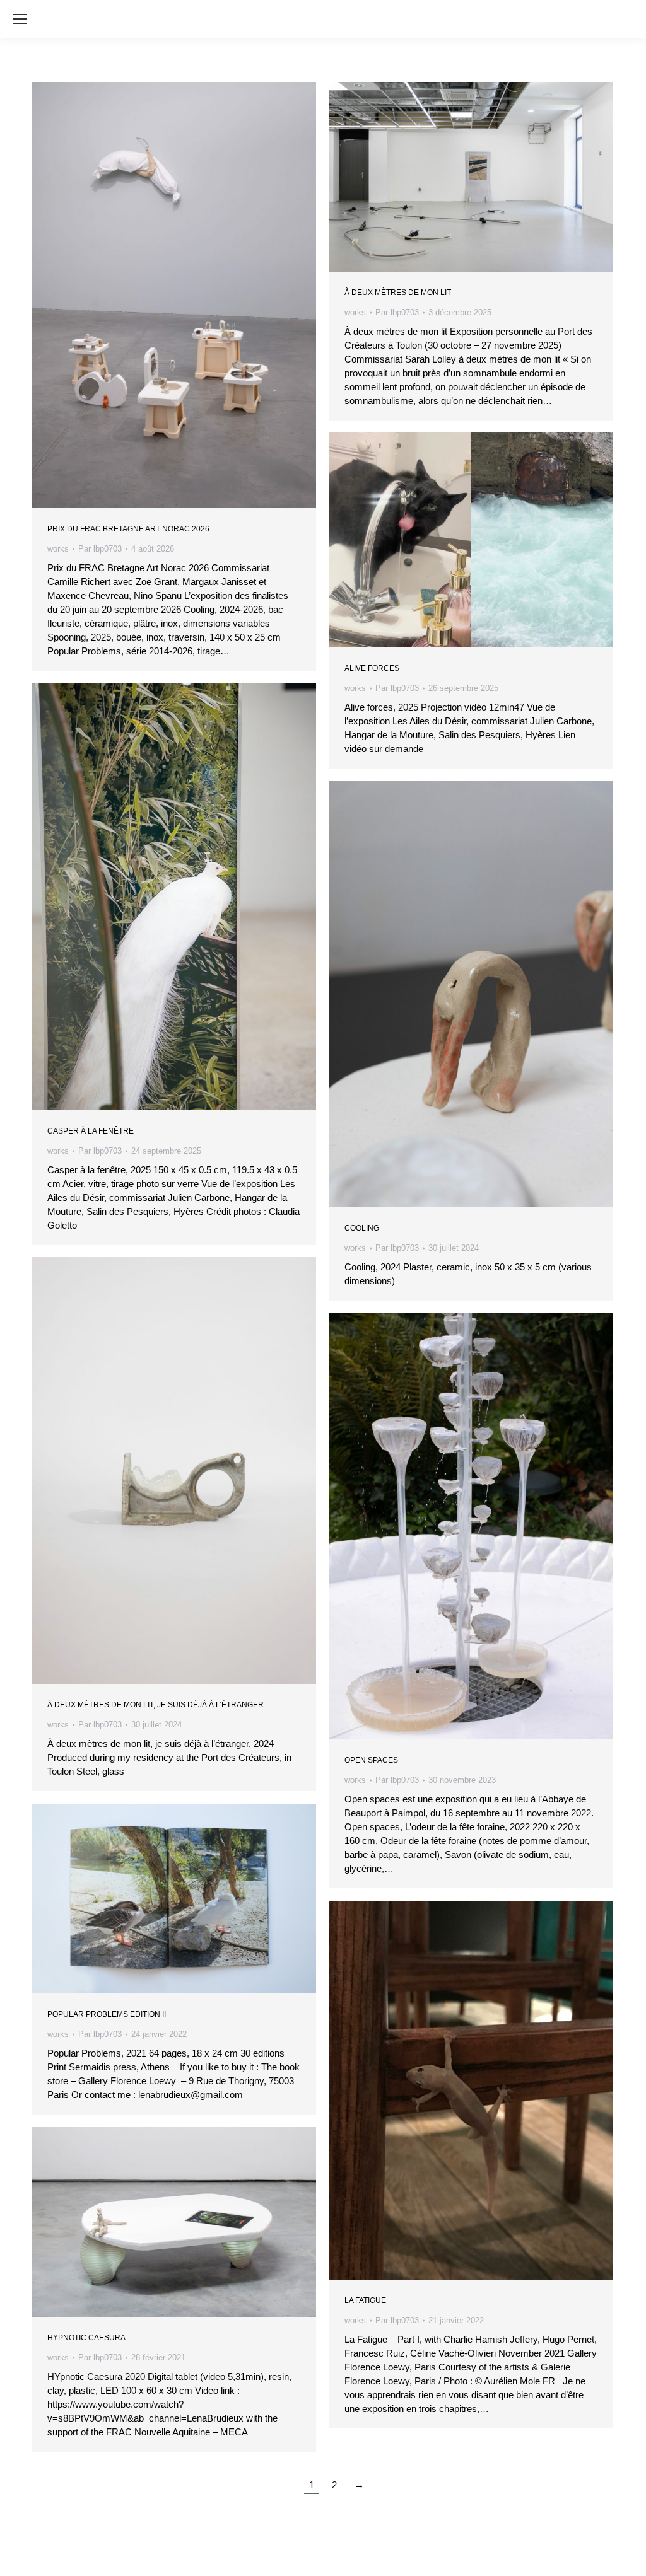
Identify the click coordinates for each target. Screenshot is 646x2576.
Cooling (362, 1228)
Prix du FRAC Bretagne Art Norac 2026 (128, 529)
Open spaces (371, 1760)
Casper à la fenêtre (91, 1131)
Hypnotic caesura (86, 2338)
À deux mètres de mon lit (398, 293)
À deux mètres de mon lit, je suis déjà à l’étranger (156, 1705)
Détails (191, 295)
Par (100, 549)
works (58, 549)
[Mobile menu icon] (20, 19)
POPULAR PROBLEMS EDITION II (107, 2014)
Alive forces (372, 668)
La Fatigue (365, 2300)
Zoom (157, 295)
